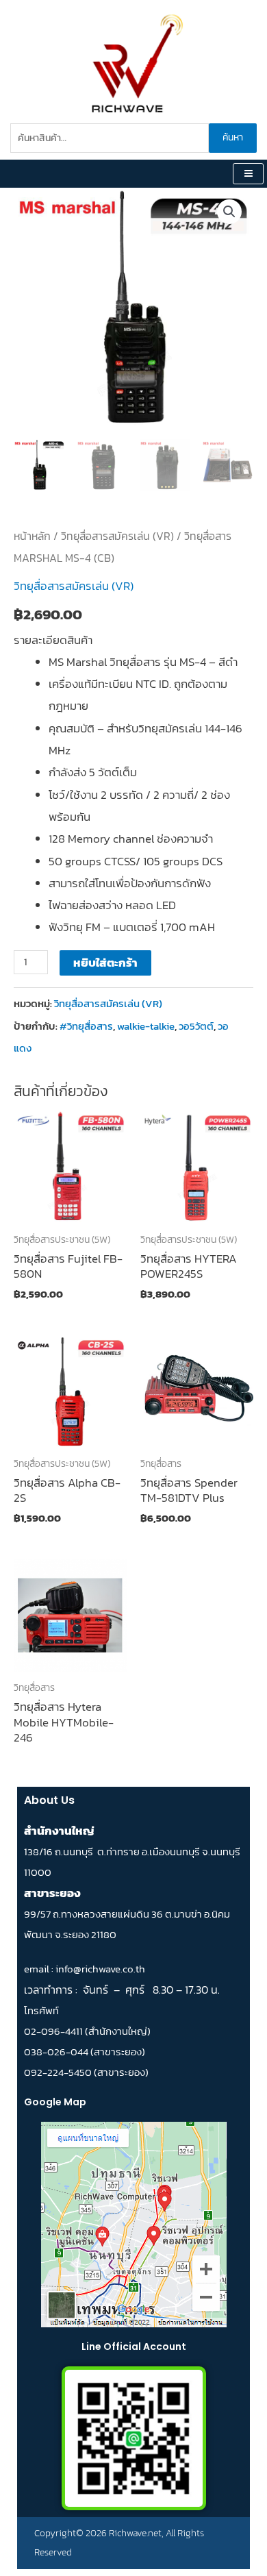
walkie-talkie (146, 1026)
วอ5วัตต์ (196, 1026)
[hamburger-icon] (248, 174)
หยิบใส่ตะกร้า (105, 963)
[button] (229, 212)
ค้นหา (233, 137)
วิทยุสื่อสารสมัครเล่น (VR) (117, 536)
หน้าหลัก (32, 536)
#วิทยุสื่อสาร (86, 1026)
